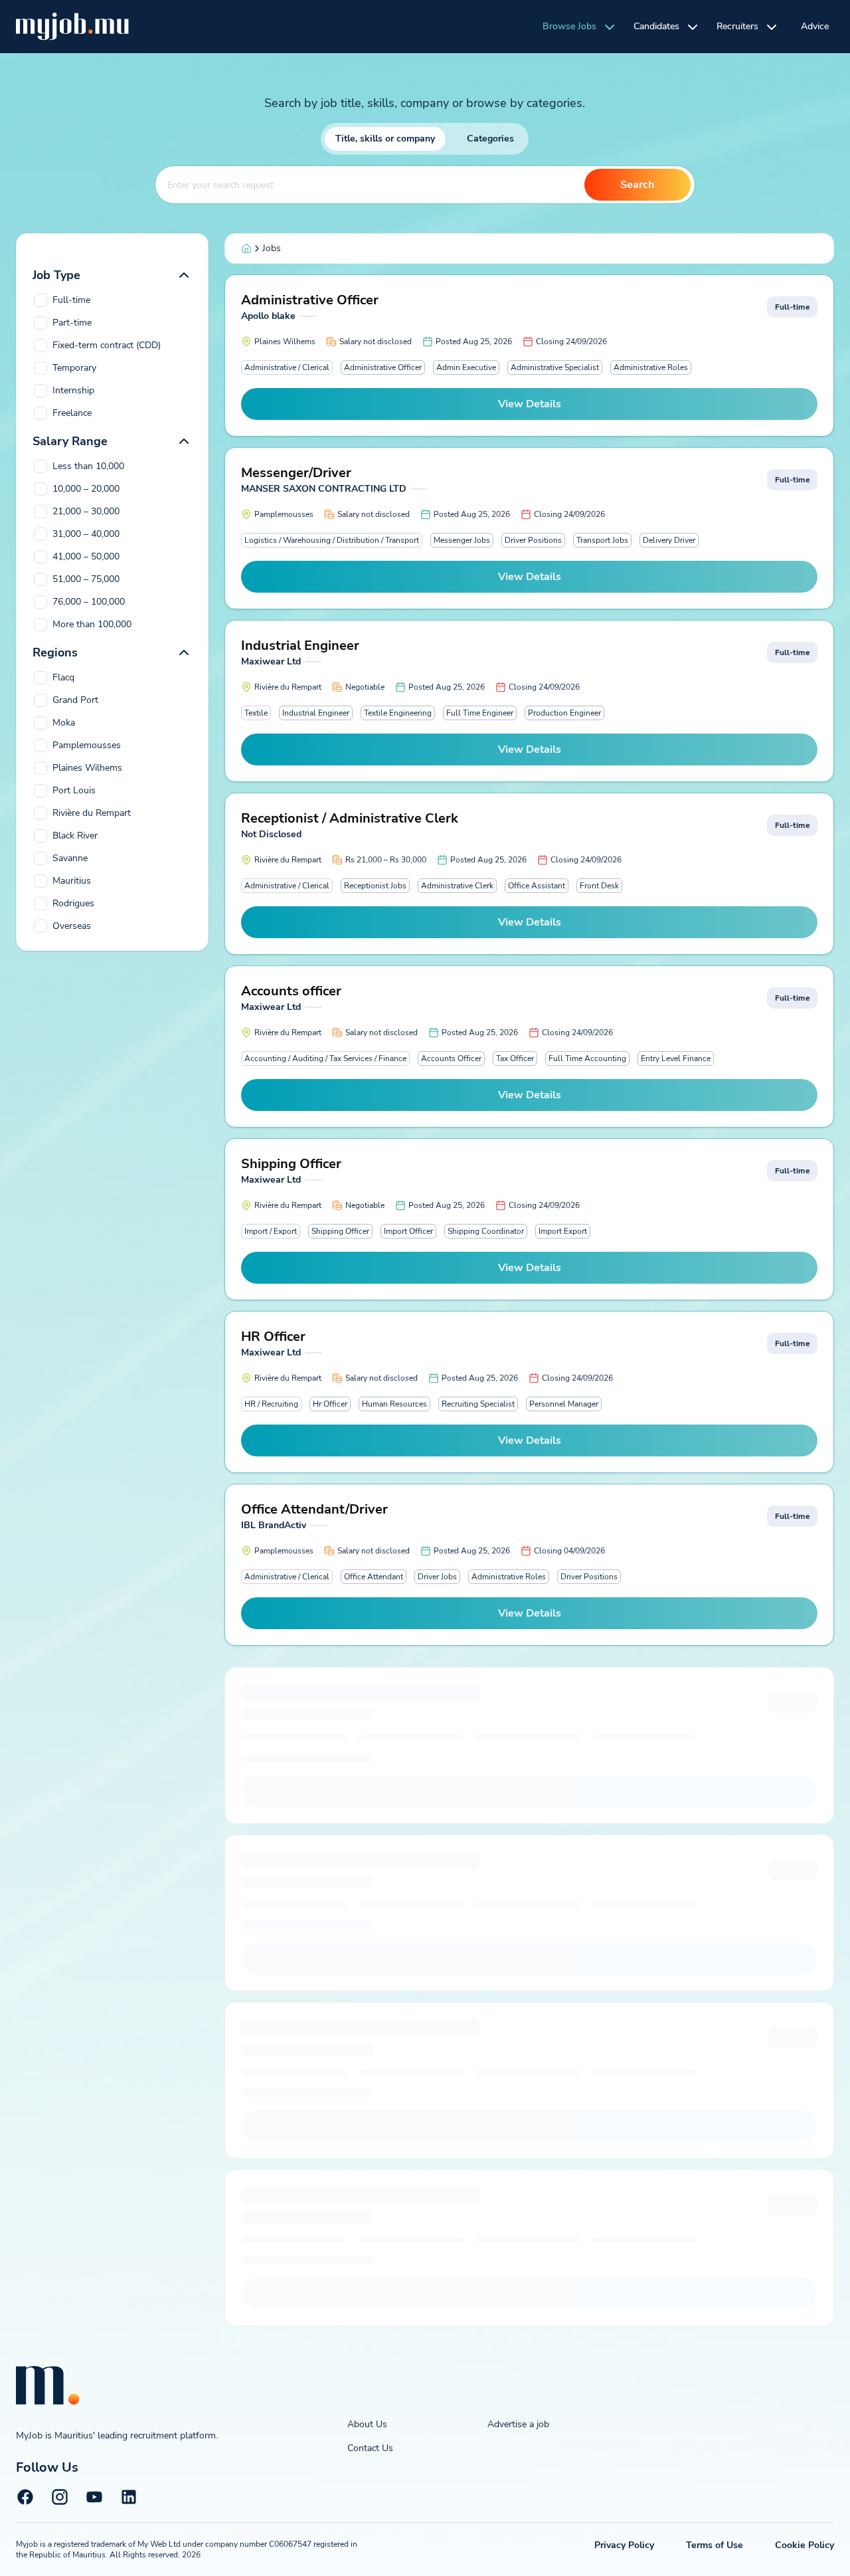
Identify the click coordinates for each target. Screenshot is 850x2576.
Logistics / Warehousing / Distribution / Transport (332, 540)
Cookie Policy (805, 2545)
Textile (256, 713)
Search (637, 185)
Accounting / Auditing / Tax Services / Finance (325, 1058)
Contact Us (370, 2448)
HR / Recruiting (271, 1404)
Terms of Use (715, 2545)
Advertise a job (518, 2424)
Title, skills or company (385, 139)
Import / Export (271, 1231)
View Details (530, 404)
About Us (367, 2424)
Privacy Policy (624, 2545)
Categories (490, 139)
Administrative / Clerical (287, 367)
